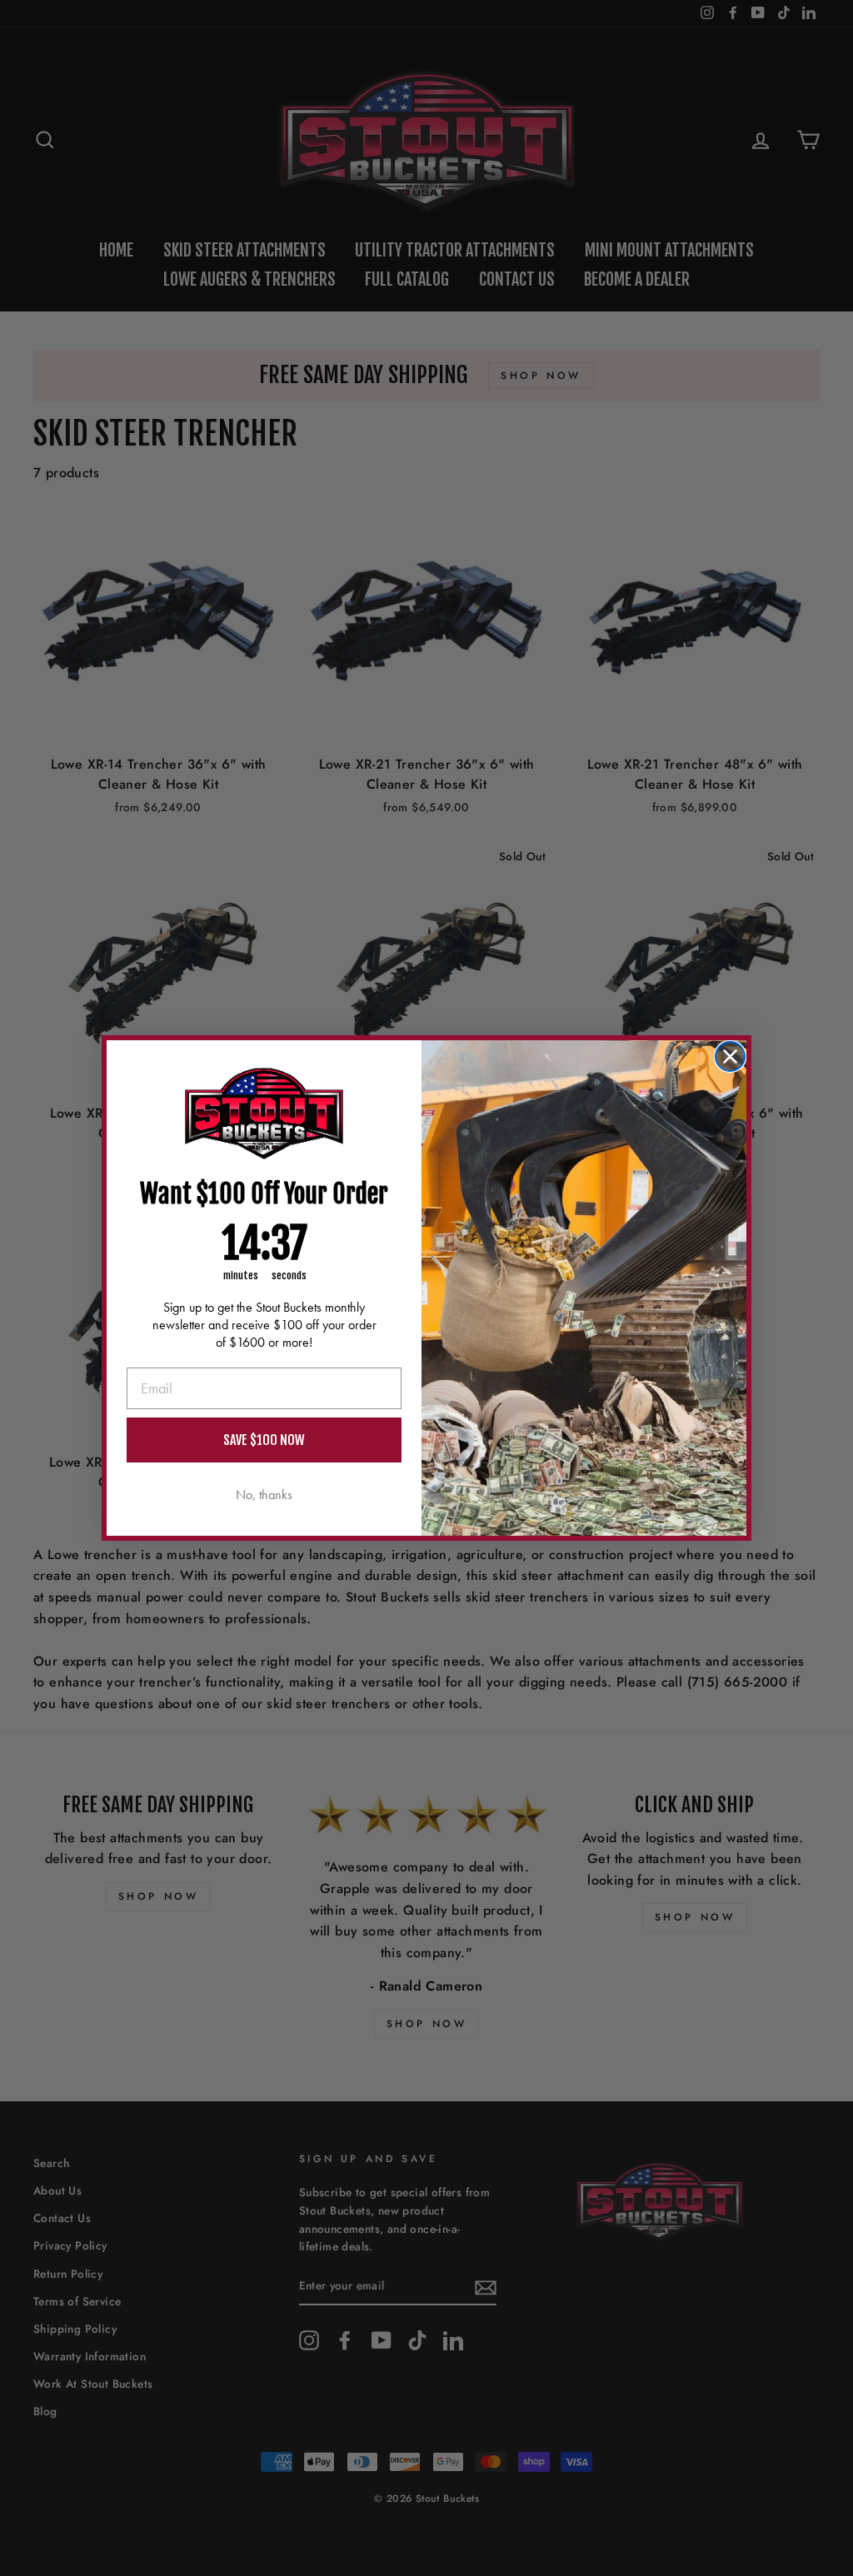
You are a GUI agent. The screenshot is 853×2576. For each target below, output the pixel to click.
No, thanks (264, 1495)
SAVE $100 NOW (264, 1440)
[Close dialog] (730, 1056)
